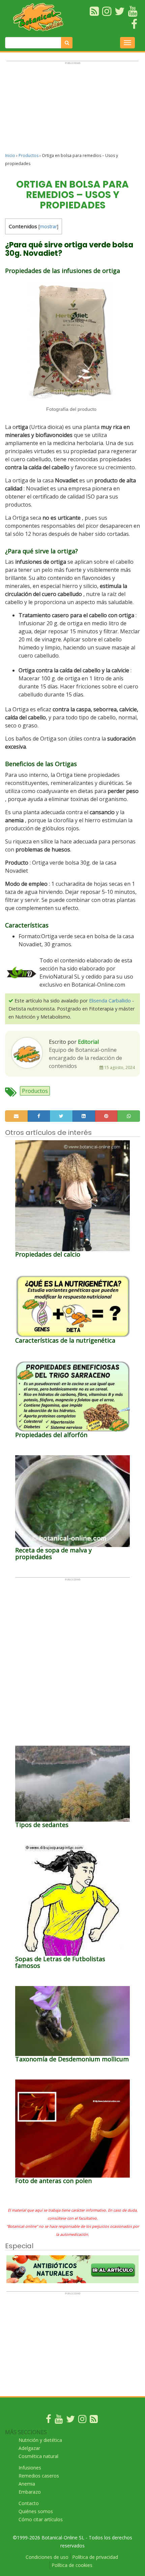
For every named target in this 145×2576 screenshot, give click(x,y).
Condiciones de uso (47, 2557)
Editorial (88, 1042)
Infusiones (30, 2468)
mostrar (48, 226)
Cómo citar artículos (41, 2519)
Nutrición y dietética (40, 2440)
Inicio (10, 155)
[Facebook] (49, 2421)
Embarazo (30, 2492)
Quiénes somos (36, 2511)
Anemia (27, 2484)
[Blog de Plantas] (94, 2421)
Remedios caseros (39, 2476)
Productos (28, 155)
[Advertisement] (72, 110)
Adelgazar (29, 2448)
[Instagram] (82, 2421)
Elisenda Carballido (110, 1001)
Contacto (29, 2503)
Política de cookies (72, 2565)
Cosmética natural (38, 2456)
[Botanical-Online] (40, 17)
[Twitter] (70, 2421)
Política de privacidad (95, 2557)
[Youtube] (59, 2421)
